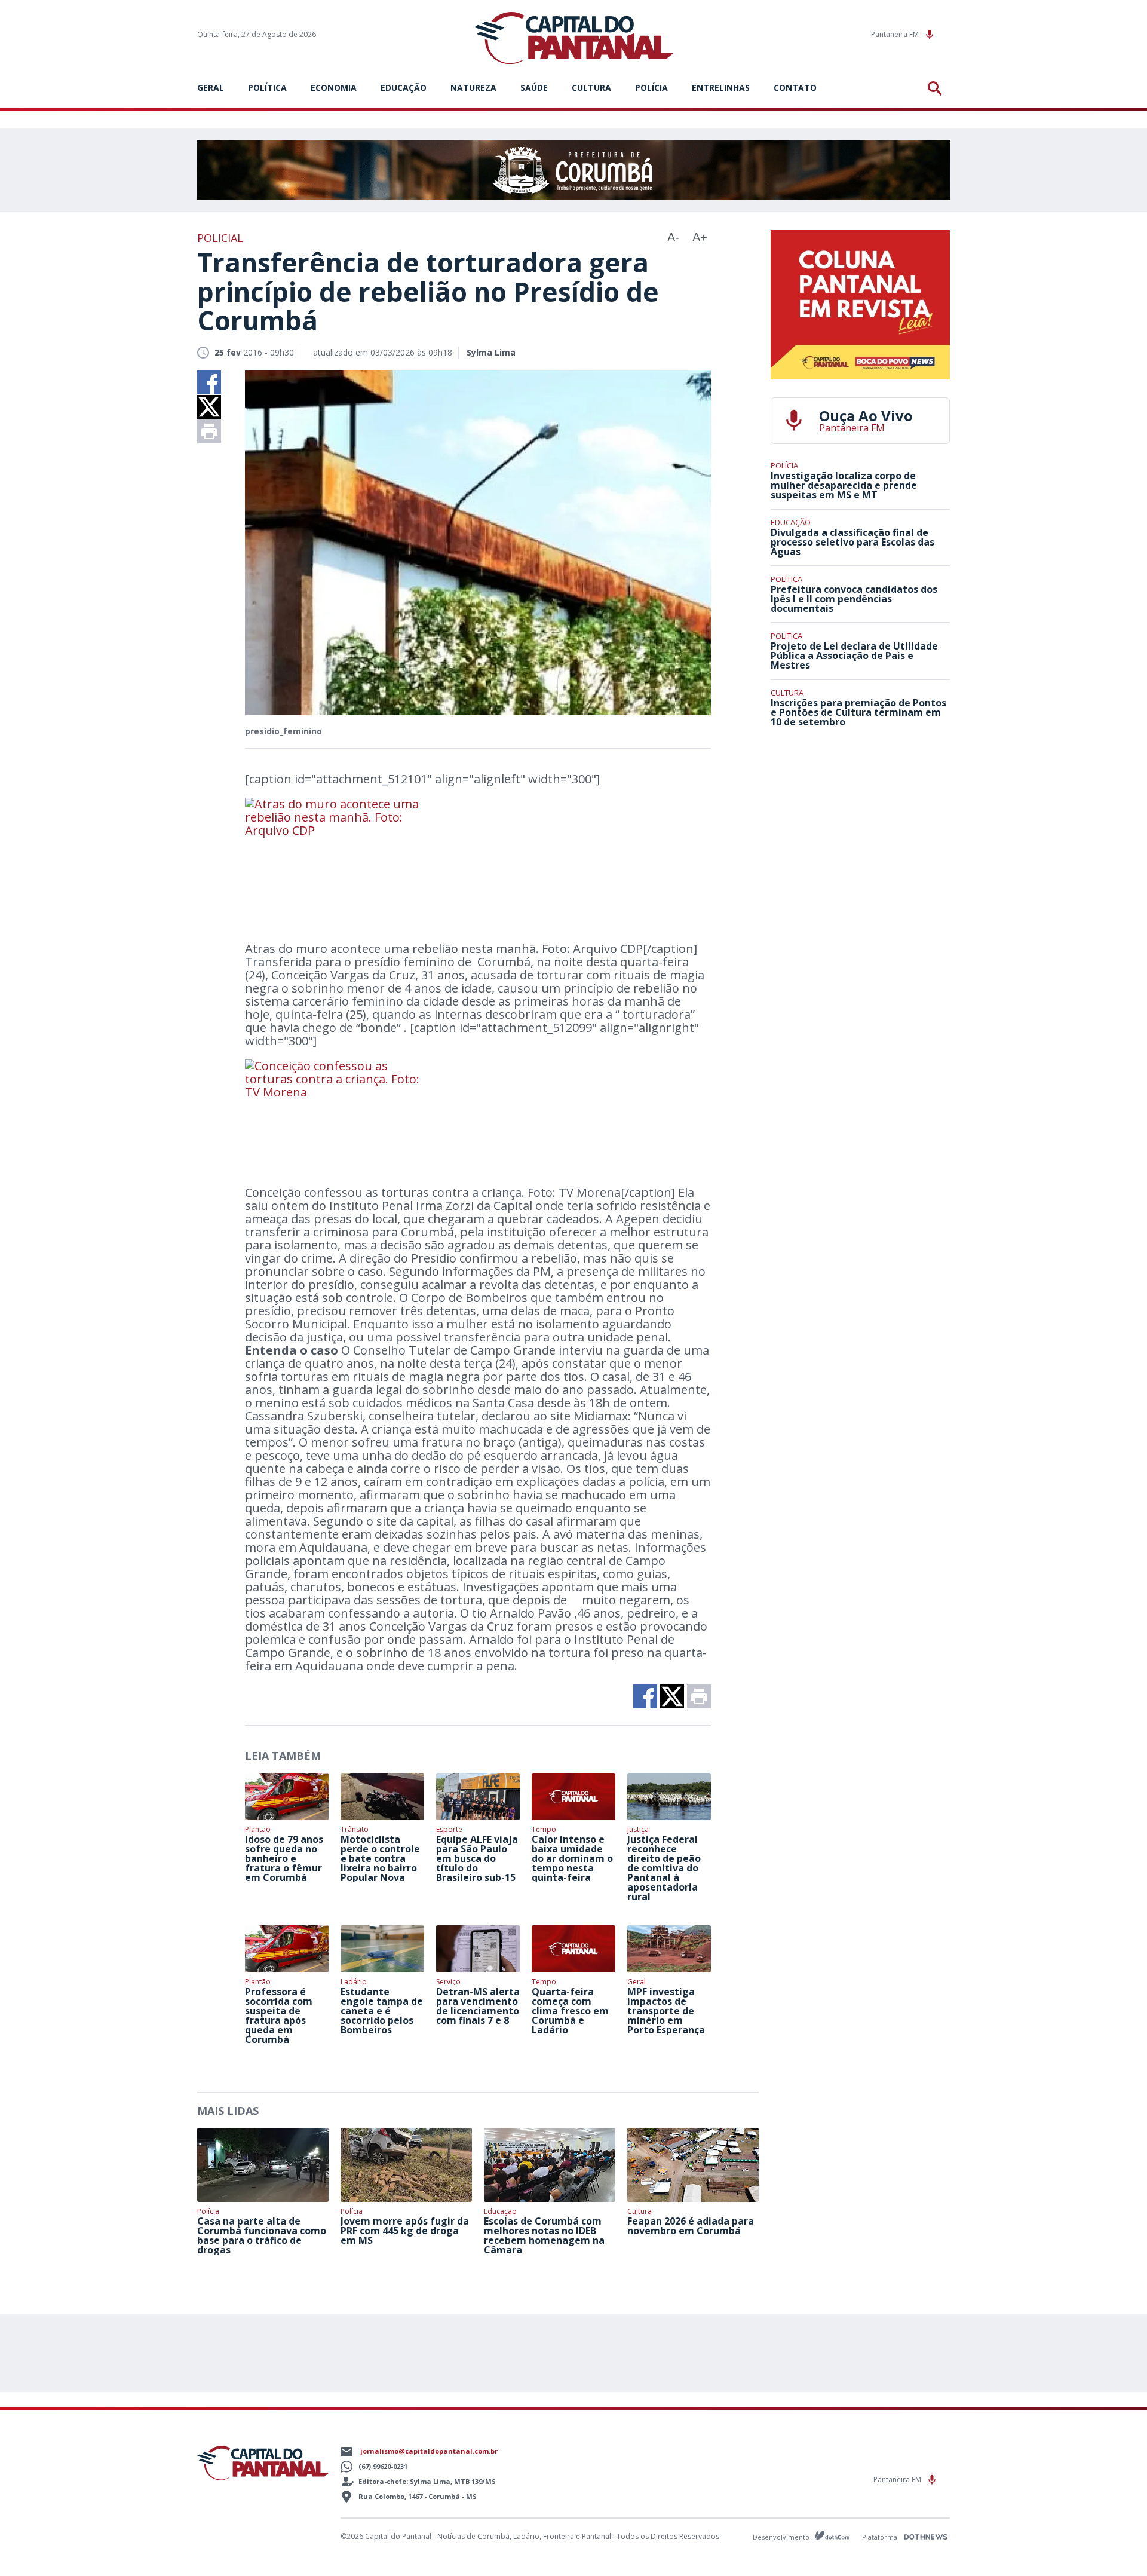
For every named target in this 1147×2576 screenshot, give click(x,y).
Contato (795, 88)
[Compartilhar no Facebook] (209, 382)
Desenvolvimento (782, 2536)
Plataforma (881, 2537)
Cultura (591, 88)
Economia (334, 88)
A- (673, 237)
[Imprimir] (209, 431)
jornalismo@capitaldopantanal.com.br (429, 2451)
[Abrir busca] (937, 88)
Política (267, 88)
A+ (700, 237)
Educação (404, 88)
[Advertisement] (860, 825)
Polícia (651, 88)
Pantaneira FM (896, 34)
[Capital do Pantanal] (574, 39)
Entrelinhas (721, 88)
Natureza (473, 88)
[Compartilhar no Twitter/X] (209, 407)
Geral (211, 88)
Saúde (534, 88)
